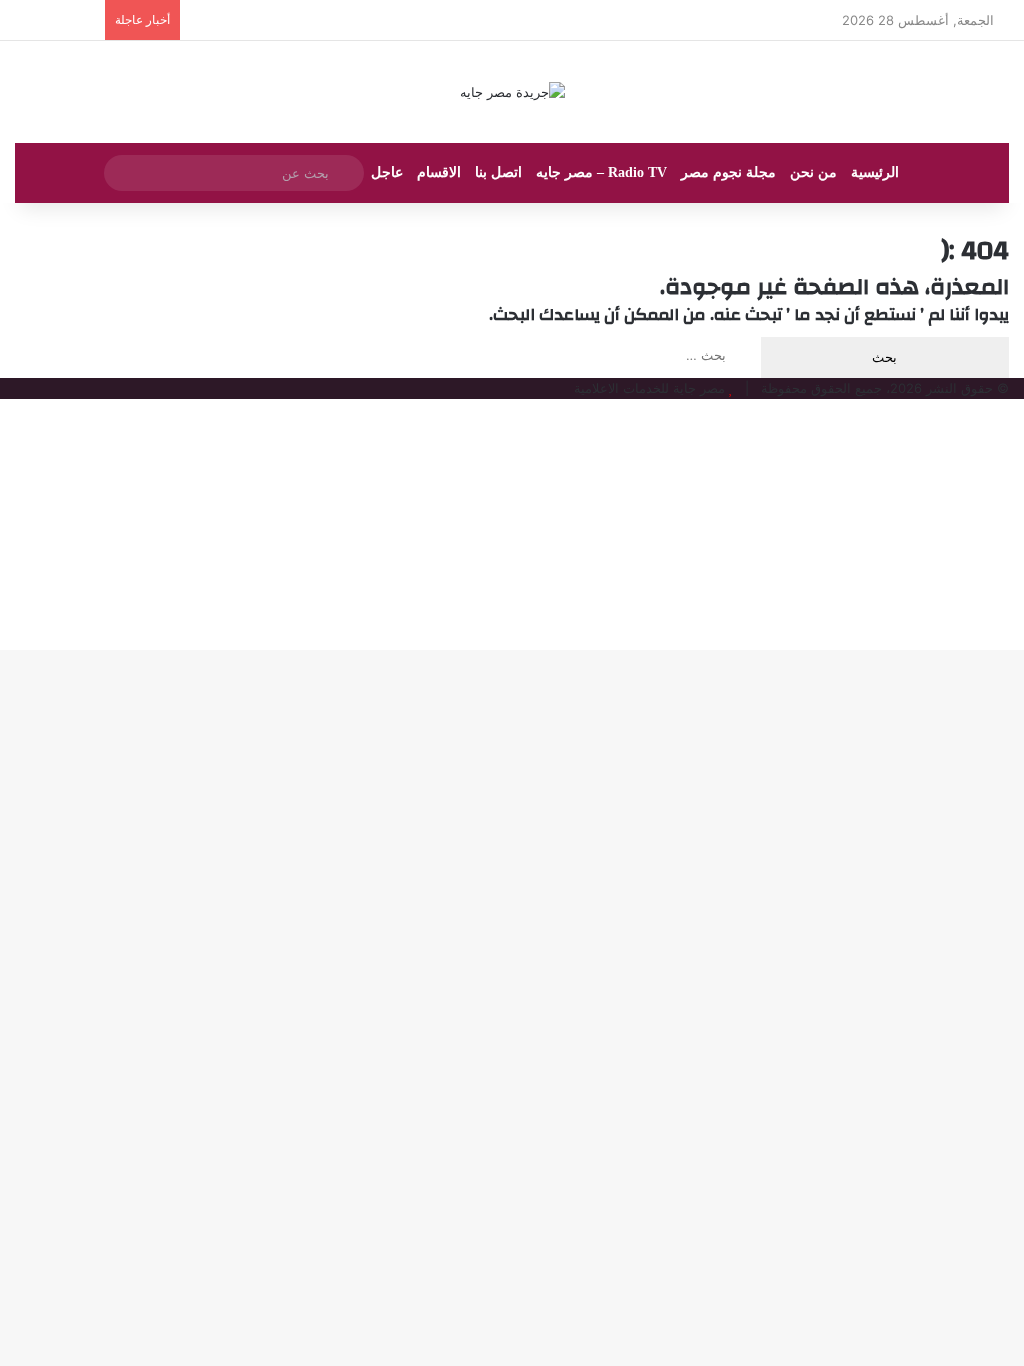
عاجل (387, 172)
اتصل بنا (498, 172)
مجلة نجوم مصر (728, 172)
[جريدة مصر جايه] (512, 92)
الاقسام (439, 172)
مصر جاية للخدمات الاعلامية (649, 388)
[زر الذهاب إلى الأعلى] (1019, 409)
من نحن (813, 172)
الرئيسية (875, 172)
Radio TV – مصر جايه (601, 172)
